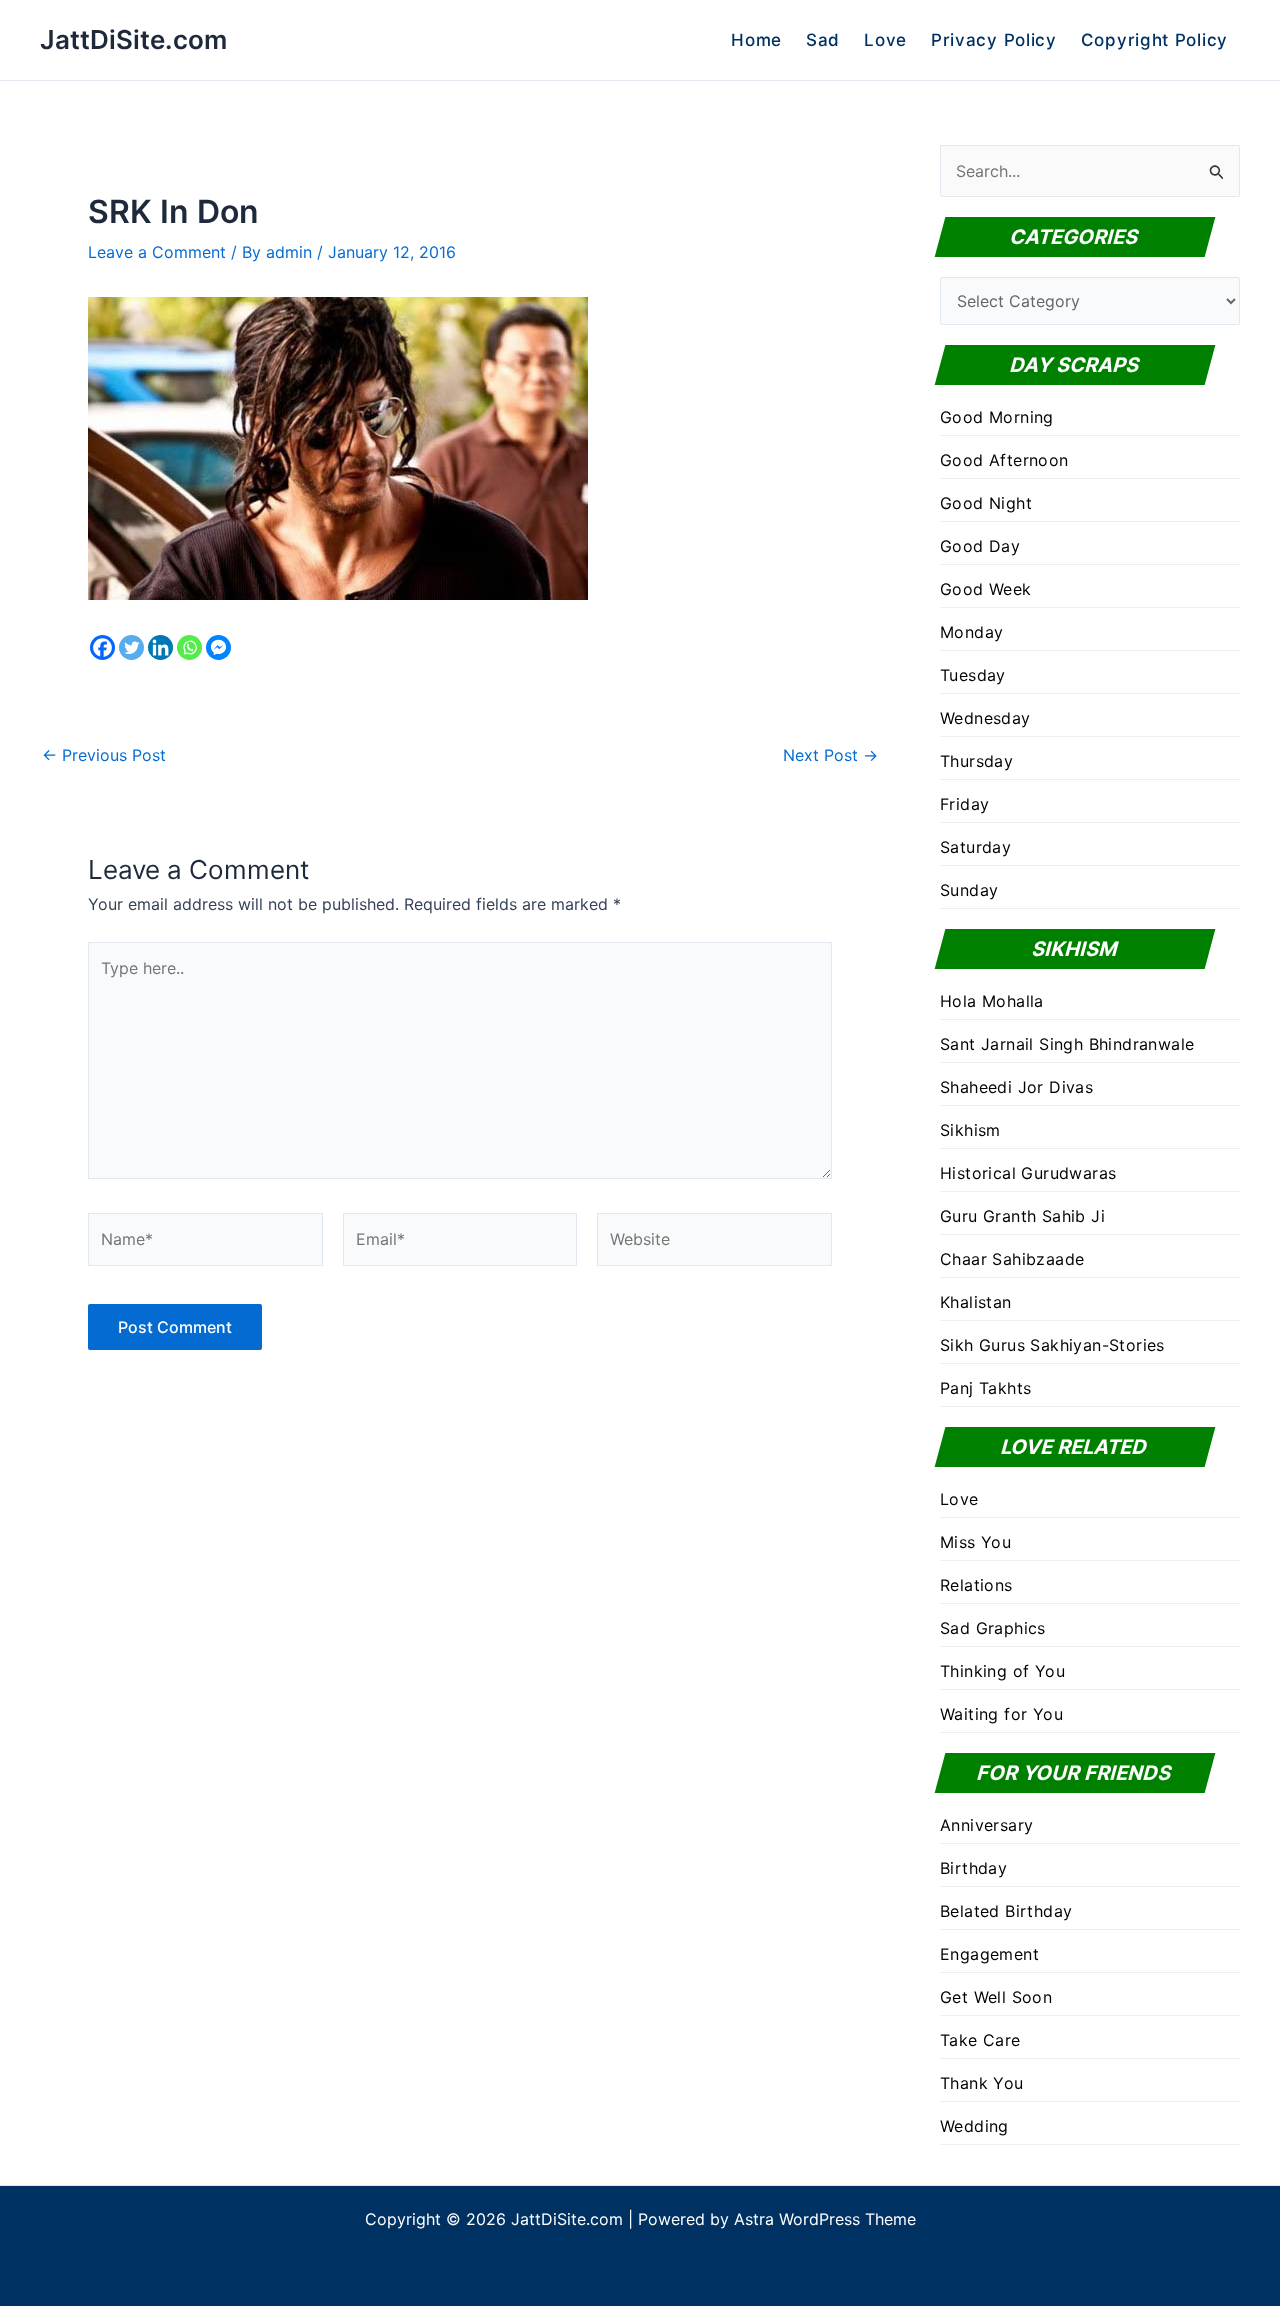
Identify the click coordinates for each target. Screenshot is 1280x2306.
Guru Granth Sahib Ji (1022, 1216)
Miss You (975, 1542)
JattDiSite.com (133, 39)
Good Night (986, 503)
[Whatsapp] (189, 647)
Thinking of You (1002, 1671)
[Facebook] (102, 647)
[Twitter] (131, 647)
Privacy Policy (994, 40)
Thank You (982, 2083)
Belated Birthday (1006, 1911)
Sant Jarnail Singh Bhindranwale (1067, 1044)
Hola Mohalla (992, 1001)
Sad (823, 40)
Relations (976, 1585)
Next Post (830, 755)
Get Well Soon (996, 1997)
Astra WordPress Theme (825, 2219)
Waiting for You (1001, 1714)
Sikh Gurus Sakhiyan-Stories (1052, 1345)
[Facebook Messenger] (218, 647)
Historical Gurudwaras (1028, 1173)
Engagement (989, 1954)
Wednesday (985, 718)
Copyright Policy (1154, 40)
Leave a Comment (157, 252)
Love (885, 40)
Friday (964, 804)
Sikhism (970, 1130)
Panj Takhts (985, 1388)
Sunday (969, 890)
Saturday (975, 847)
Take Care (980, 2040)
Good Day (980, 546)
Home (756, 40)
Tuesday (973, 675)
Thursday (976, 761)
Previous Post (104, 755)
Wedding (974, 2126)
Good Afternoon (1004, 460)
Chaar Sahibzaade (1012, 1259)
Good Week (986, 589)
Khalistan (976, 1302)
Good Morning (997, 417)
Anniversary (986, 1825)
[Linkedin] (160, 647)
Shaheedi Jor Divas (1016, 1087)
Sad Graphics (993, 1628)
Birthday (973, 1868)
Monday (971, 632)
